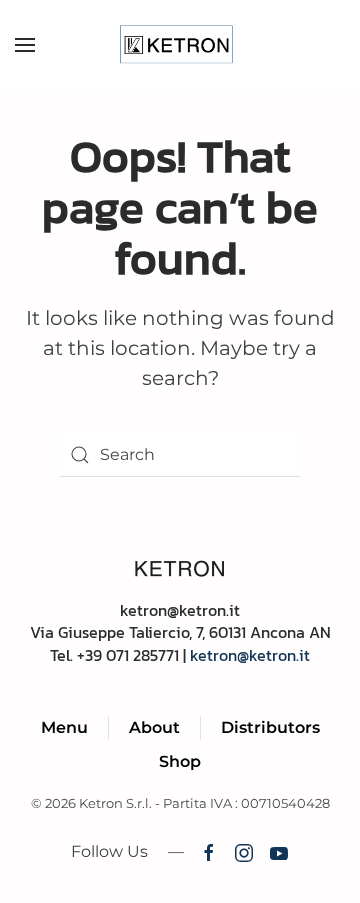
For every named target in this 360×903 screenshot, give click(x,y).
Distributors (270, 727)
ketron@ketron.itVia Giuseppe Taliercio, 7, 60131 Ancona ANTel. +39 (180, 632)
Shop (180, 761)
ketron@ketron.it (250, 655)
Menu (64, 727)
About (154, 727)
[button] (25, 45)
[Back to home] (180, 45)
